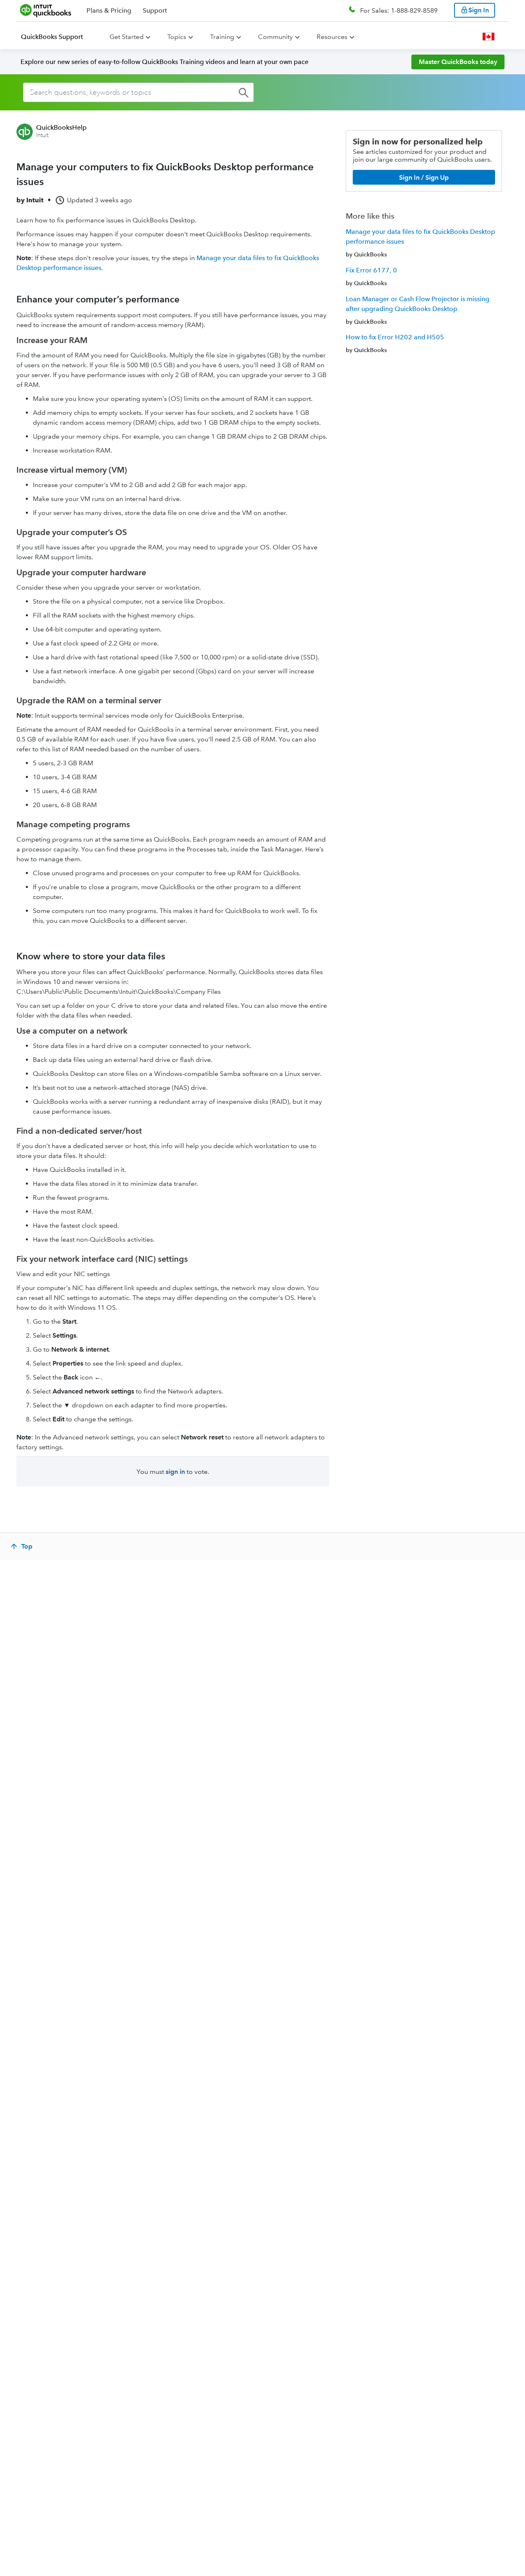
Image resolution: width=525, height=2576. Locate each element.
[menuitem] (57, 37)
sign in (175, 1472)
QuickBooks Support (52, 37)
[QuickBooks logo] (46, 10)
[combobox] (138, 92)
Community (275, 37)
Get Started (127, 37)
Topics (177, 37)
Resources (332, 37)
